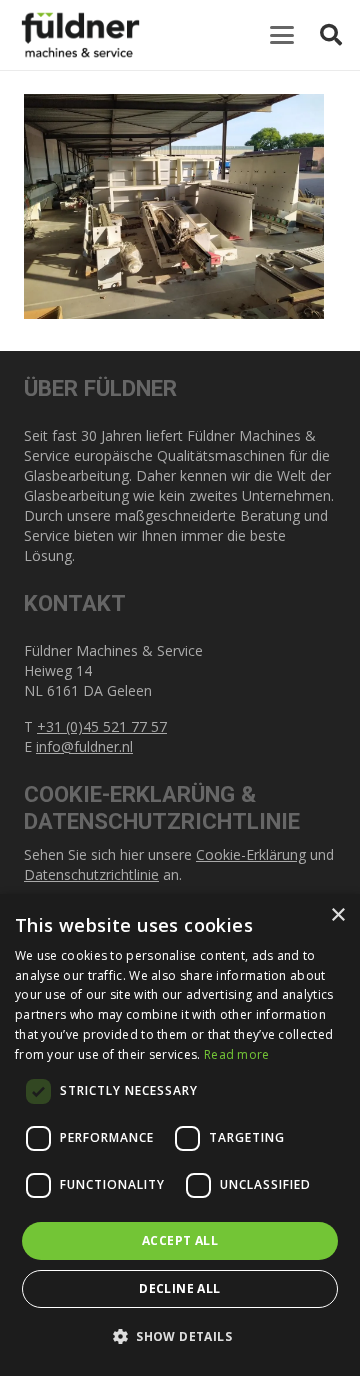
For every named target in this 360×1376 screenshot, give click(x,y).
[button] (282, 35)
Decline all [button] (179, 1288)
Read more (237, 1054)
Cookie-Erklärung (251, 854)
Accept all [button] (180, 1240)
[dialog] (180, 1135)
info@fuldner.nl (84, 746)
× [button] (337, 915)
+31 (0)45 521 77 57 (102, 726)
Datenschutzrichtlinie (91, 874)
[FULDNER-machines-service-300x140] (80, 35)
